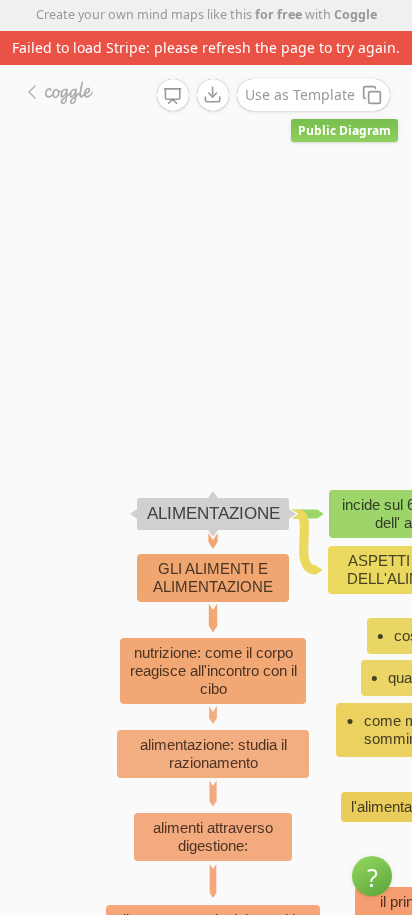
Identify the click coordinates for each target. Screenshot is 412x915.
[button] (372, 876)
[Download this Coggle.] (213, 95)
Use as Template (300, 94)
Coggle (355, 14)
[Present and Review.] (173, 96)
